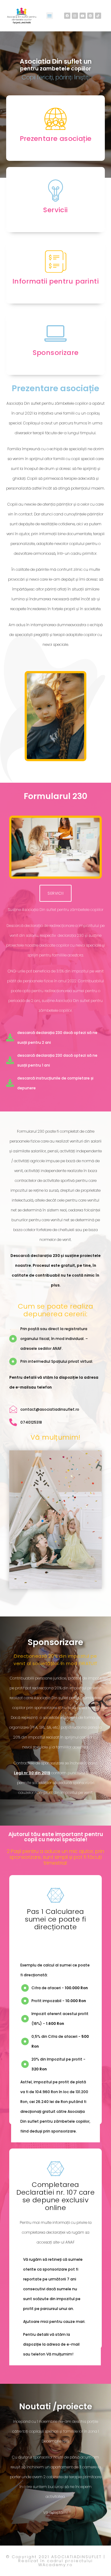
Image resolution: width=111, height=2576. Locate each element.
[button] (50, 16)
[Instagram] (75, 16)
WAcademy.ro (55, 2565)
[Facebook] (67, 16)
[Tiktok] (98, 16)
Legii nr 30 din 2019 (32, 1773)
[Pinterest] (90, 16)
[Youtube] (83, 16)
